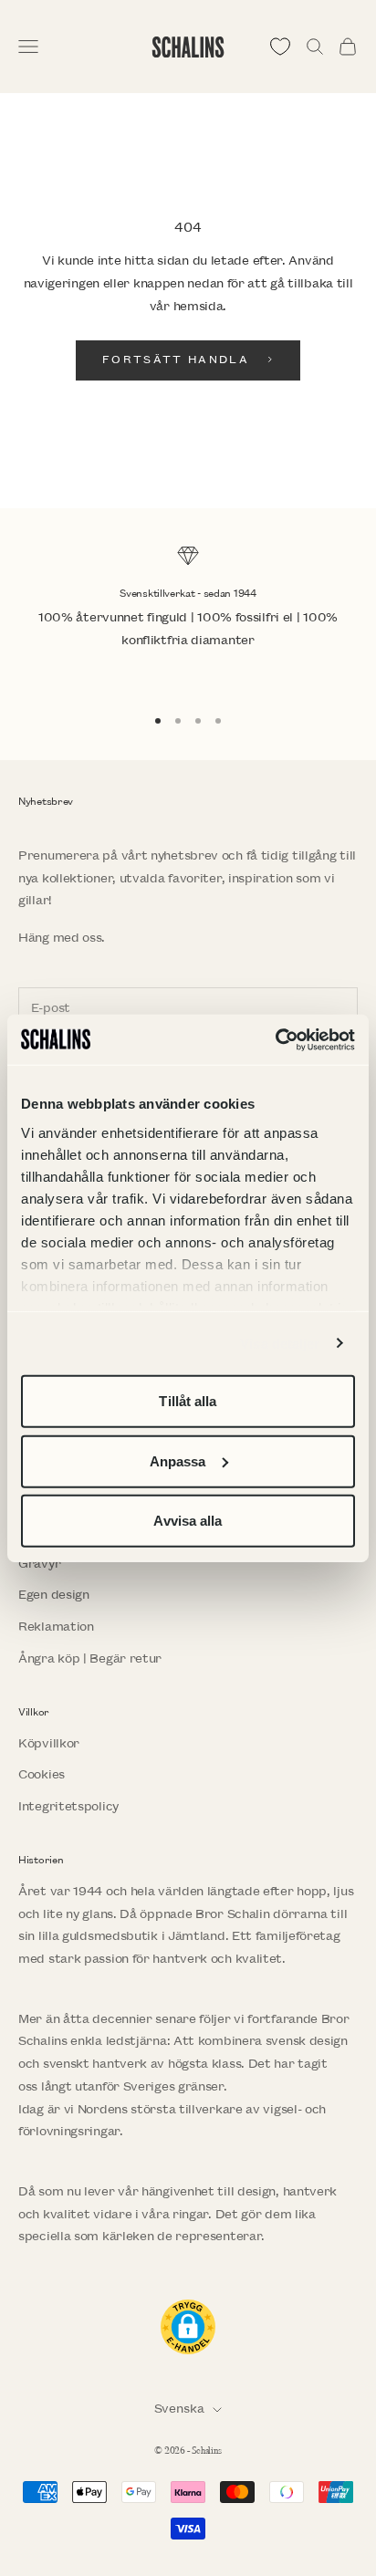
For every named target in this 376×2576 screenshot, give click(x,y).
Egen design (54, 1595)
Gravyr (39, 1564)
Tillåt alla (188, 1401)
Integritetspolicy (68, 1806)
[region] (188, 617)
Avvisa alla (188, 1521)
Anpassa (178, 1460)
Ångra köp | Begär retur (90, 1658)
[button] (188, 2327)
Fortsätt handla (176, 360)
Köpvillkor (49, 1743)
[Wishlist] (280, 47)
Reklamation (56, 1627)
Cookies (42, 1774)
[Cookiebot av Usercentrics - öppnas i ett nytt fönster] (275, 1039)
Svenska (179, 2409)
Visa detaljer (280, 1343)
